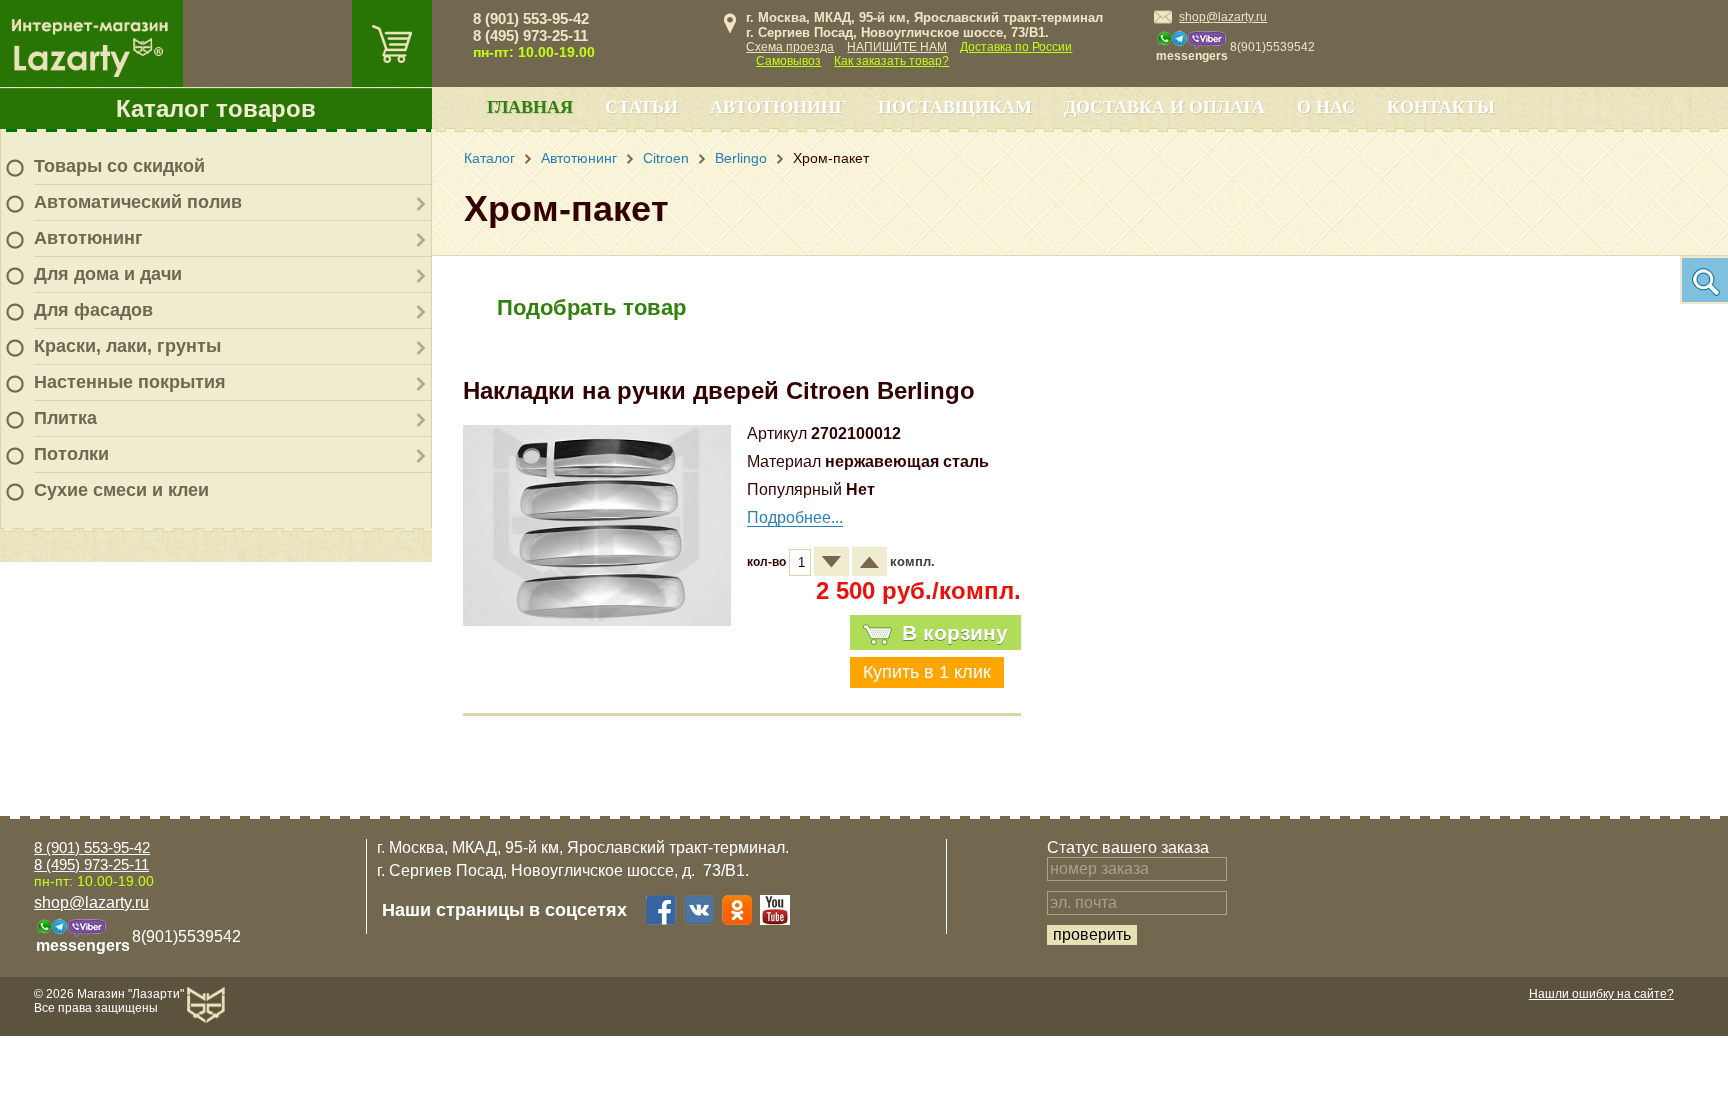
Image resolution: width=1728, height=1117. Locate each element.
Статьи (641, 107)
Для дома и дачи (108, 274)
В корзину (955, 632)
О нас (1326, 107)
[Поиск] (1704, 280)
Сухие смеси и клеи (121, 490)
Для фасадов (93, 310)
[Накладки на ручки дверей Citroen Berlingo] (597, 620)
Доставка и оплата (1164, 107)
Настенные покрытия (130, 382)
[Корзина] (392, 43)
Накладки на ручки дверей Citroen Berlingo (719, 390)
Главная (530, 107)
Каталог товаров (216, 108)
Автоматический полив (138, 202)
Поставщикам (955, 107)
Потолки (71, 454)
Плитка (65, 418)
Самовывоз (788, 61)
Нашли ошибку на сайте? (1601, 994)
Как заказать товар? (891, 61)
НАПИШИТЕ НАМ (897, 47)
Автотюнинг (88, 238)
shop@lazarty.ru (1223, 17)
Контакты (1441, 107)
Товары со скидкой (119, 166)
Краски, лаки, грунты (127, 346)
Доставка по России (1016, 47)
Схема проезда (790, 47)
